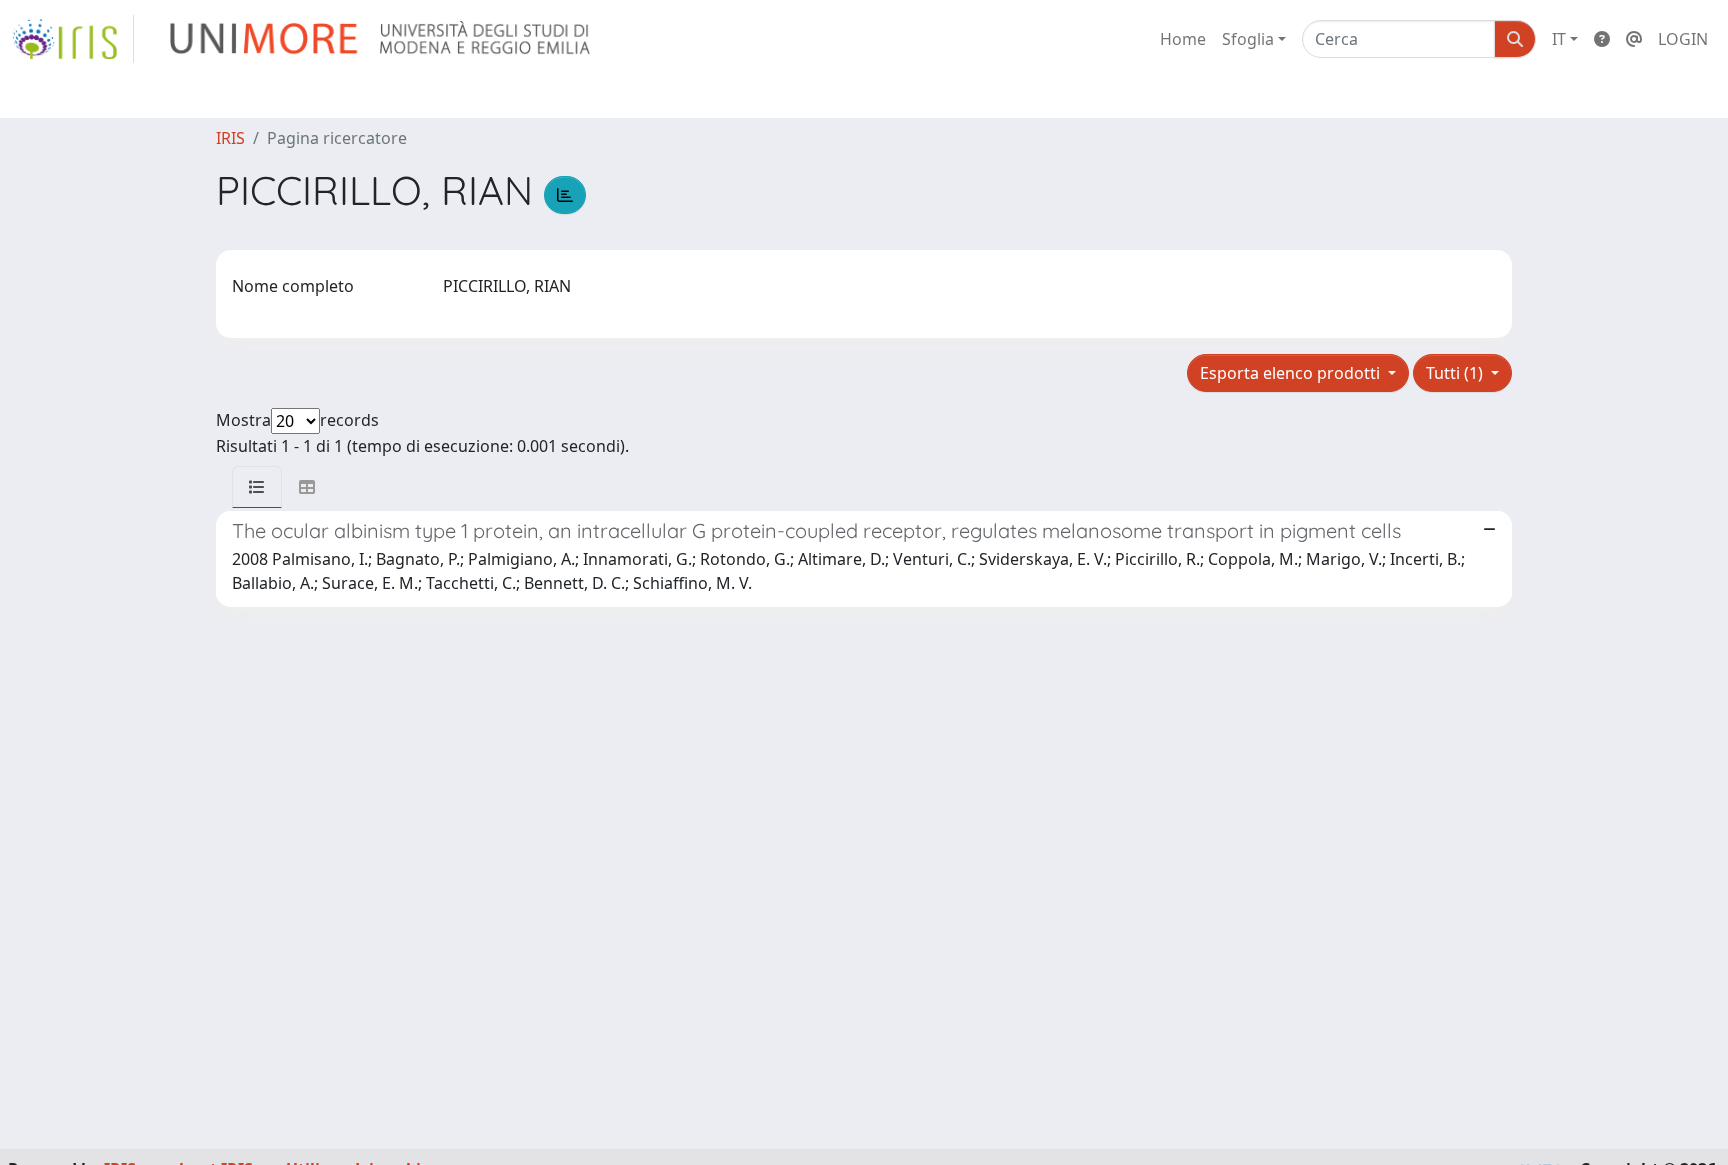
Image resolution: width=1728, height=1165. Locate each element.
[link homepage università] (381, 39)
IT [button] (1559, 39)
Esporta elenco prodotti (1292, 373)
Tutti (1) (1456, 373)
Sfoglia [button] (1248, 39)
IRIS (230, 138)
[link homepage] (73, 39)
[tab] (257, 487)
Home (1183, 39)
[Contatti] (1634, 39)
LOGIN (1683, 39)
